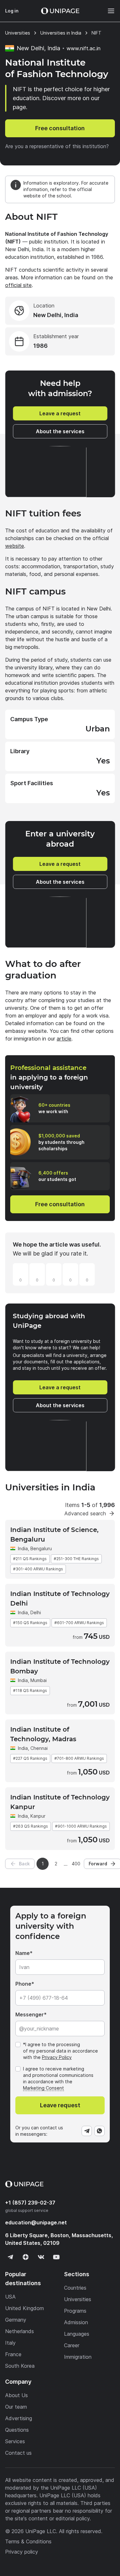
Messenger (30, 2014)
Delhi (36, 1612)
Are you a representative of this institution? (57, 146)
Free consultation (60, 128)
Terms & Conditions (28, 2541)
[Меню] (108, 11)
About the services (60, 431)
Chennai (39, 1748)
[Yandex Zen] (26, 2257)
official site (18, 285)
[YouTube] (56, 2257)
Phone (23, 1984)
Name (23, 1953)
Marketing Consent (44, 2088)
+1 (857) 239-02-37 (30, 2203)
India (23, 1548)
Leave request (60, 2105)
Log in (12, 11)
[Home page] (60, 11)
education (36, 2222)
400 (76, 1864)
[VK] (41, 2257)
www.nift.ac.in (84, 48)
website (15, 546)
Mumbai (39, 1680)
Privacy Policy (57, 2057)
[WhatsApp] (100, 2131)
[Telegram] (87, 2131)
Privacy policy (22, 2552)
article (64, 1039)
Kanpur (38, 1816)
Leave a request (60, 413)
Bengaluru (41, 1548)
